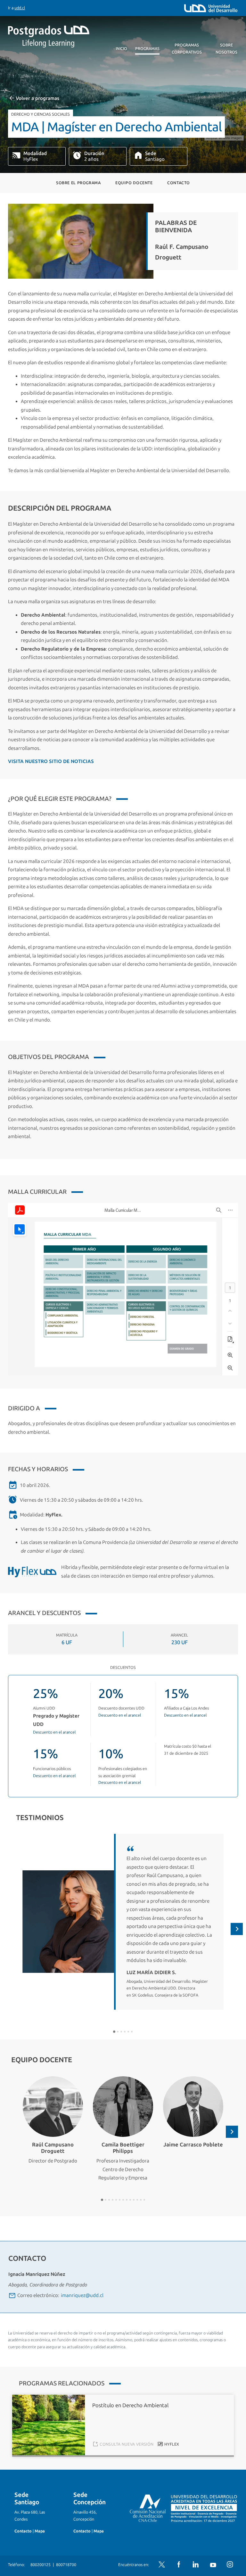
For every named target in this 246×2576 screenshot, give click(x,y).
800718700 (66, 2565)
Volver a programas (37, 98)
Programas (147, 49)
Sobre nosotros (226, 49)
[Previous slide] (9, 1929)
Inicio (121, 49)
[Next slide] (237, 1929)
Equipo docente (134, 183)
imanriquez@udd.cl (82, 2295)
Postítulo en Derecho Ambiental (130, 2405)
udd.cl (20, 8)
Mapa (40, 2531)
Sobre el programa (78, 183)
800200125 (41, 2565)
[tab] (114, 2032)
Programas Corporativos (187, 49)
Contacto (179, 183)
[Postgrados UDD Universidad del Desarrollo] (67, 37)
